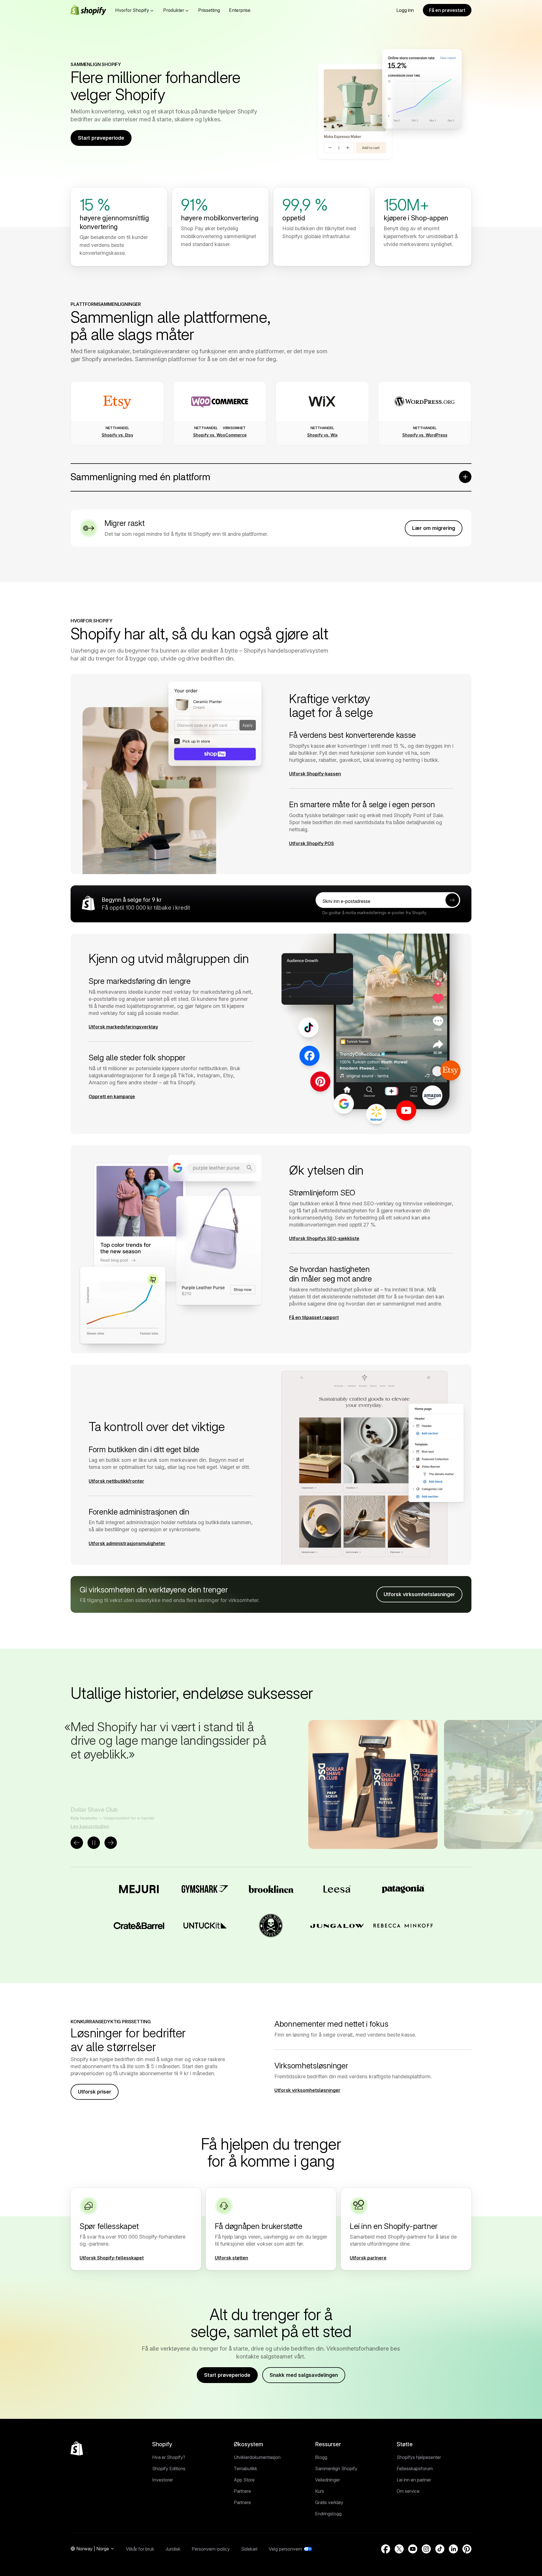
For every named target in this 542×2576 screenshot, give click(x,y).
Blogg (321, 2457)
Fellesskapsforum (415, 2469)
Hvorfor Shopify (132, 10)
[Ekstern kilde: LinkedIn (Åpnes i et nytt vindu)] (453, 2549)
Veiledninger (327, 2480)
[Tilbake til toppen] (77, 2448)
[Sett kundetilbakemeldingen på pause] (94, 1843)
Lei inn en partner (414, 2480)
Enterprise (240, 10)
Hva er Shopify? (169, 2457)
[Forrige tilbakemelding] (77, 1843)
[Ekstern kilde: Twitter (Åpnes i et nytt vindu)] (399, 2549)
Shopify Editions (169, 2469)
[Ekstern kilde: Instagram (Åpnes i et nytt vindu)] (426, 2549)
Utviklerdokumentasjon (257, 2457)
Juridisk (173, 2549)
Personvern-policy (211, 2549)
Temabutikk (245, 2469)
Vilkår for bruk (140, 2549)
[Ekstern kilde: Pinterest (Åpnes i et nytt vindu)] (467, 2549)
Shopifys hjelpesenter (419, 2457)
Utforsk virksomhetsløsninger (419, 1594)
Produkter (174, 10)
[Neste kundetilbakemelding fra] (111, 1843)
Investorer (163, 2480)
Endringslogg (328, 2514)
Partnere (242, 2491)
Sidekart (249, 2549)
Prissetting (209, 10)
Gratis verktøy (329, 2502)
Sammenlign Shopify (336, 2469)
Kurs (320, 2491)
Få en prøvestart (447, 10)
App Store (244, 2480)
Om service (408, 2491)
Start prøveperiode (101, 138)
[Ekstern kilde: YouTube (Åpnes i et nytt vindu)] (413, 2549)
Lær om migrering (434, 528)
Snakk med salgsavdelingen (304, 2375)
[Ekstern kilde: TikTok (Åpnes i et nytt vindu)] (440, 2549)
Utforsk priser (95, 2092)
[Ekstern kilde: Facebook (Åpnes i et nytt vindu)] (386, 2549)
